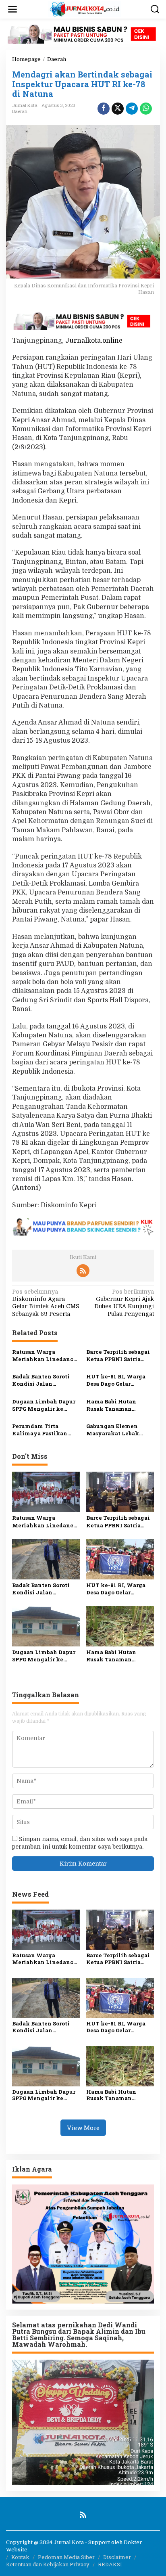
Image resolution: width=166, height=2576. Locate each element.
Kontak (20, 2557)
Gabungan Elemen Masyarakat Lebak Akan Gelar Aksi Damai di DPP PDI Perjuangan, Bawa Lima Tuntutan (119, 1430)
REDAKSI (110, 2564)
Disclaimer (117, 2557)
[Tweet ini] (118, 109)
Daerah (20, 111)
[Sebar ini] (104, 109)
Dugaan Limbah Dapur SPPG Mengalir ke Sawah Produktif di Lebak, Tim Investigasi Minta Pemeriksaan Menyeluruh (44, 1405)
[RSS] (83, 1271)
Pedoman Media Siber (66, 2557)
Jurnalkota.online (94, 341)
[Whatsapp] (146, 109)
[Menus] (12, 9)
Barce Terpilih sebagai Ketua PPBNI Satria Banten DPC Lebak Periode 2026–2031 (118, 1355)
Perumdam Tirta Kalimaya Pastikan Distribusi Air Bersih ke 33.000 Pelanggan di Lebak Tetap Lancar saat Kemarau (45, 1430)
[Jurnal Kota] (85, 9)
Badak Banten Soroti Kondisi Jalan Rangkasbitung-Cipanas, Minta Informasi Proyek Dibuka (41, 1380)
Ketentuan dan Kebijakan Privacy (48, 2564)
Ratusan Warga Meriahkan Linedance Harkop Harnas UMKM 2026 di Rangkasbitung (45, 1355)
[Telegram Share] (132, 109)
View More (83, 2128)
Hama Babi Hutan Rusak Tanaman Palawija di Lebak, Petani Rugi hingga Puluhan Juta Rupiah (117, 1405)
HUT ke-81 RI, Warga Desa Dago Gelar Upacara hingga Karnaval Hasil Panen (117, 1380)
